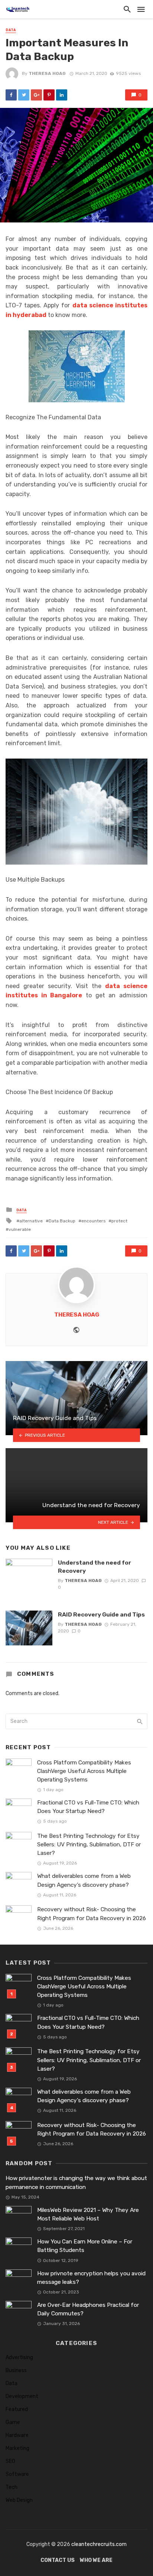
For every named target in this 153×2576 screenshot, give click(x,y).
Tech (12, 2487)
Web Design (19, 2500)
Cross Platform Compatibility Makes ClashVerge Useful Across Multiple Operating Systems (84, 1771)
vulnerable (20, 1229)
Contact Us (58, 2560)
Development (22, 2396)
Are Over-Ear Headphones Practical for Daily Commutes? (88, 2309)
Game (13, 2422)
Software (17, 2474)
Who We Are (96, 2560)
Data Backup (62, 1221)
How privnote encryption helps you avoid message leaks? (91, 2278)
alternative (31, 1221)
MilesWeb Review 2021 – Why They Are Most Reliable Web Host (88, 2214)
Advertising (19, 2357)
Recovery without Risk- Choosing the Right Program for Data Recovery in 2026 (92, 1914)
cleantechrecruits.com (99, 2544)
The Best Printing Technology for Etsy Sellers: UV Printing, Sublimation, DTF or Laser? (89, 1845)
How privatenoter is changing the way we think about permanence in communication (76, 2182)
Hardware (17, 2435)
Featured (17, 2409)
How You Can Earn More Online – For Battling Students (85, 2246)
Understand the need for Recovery (95, 1567)
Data (11, 30)
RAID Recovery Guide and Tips (101, 1614)
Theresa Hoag (47, 73)
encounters (93, 1221)
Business (16, 2370)
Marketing (17, 2448)
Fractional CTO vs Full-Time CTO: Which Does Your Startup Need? (88, 1807)
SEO (10, 2461)
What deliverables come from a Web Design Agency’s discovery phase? (84, 1880)
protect (119, 1221)
